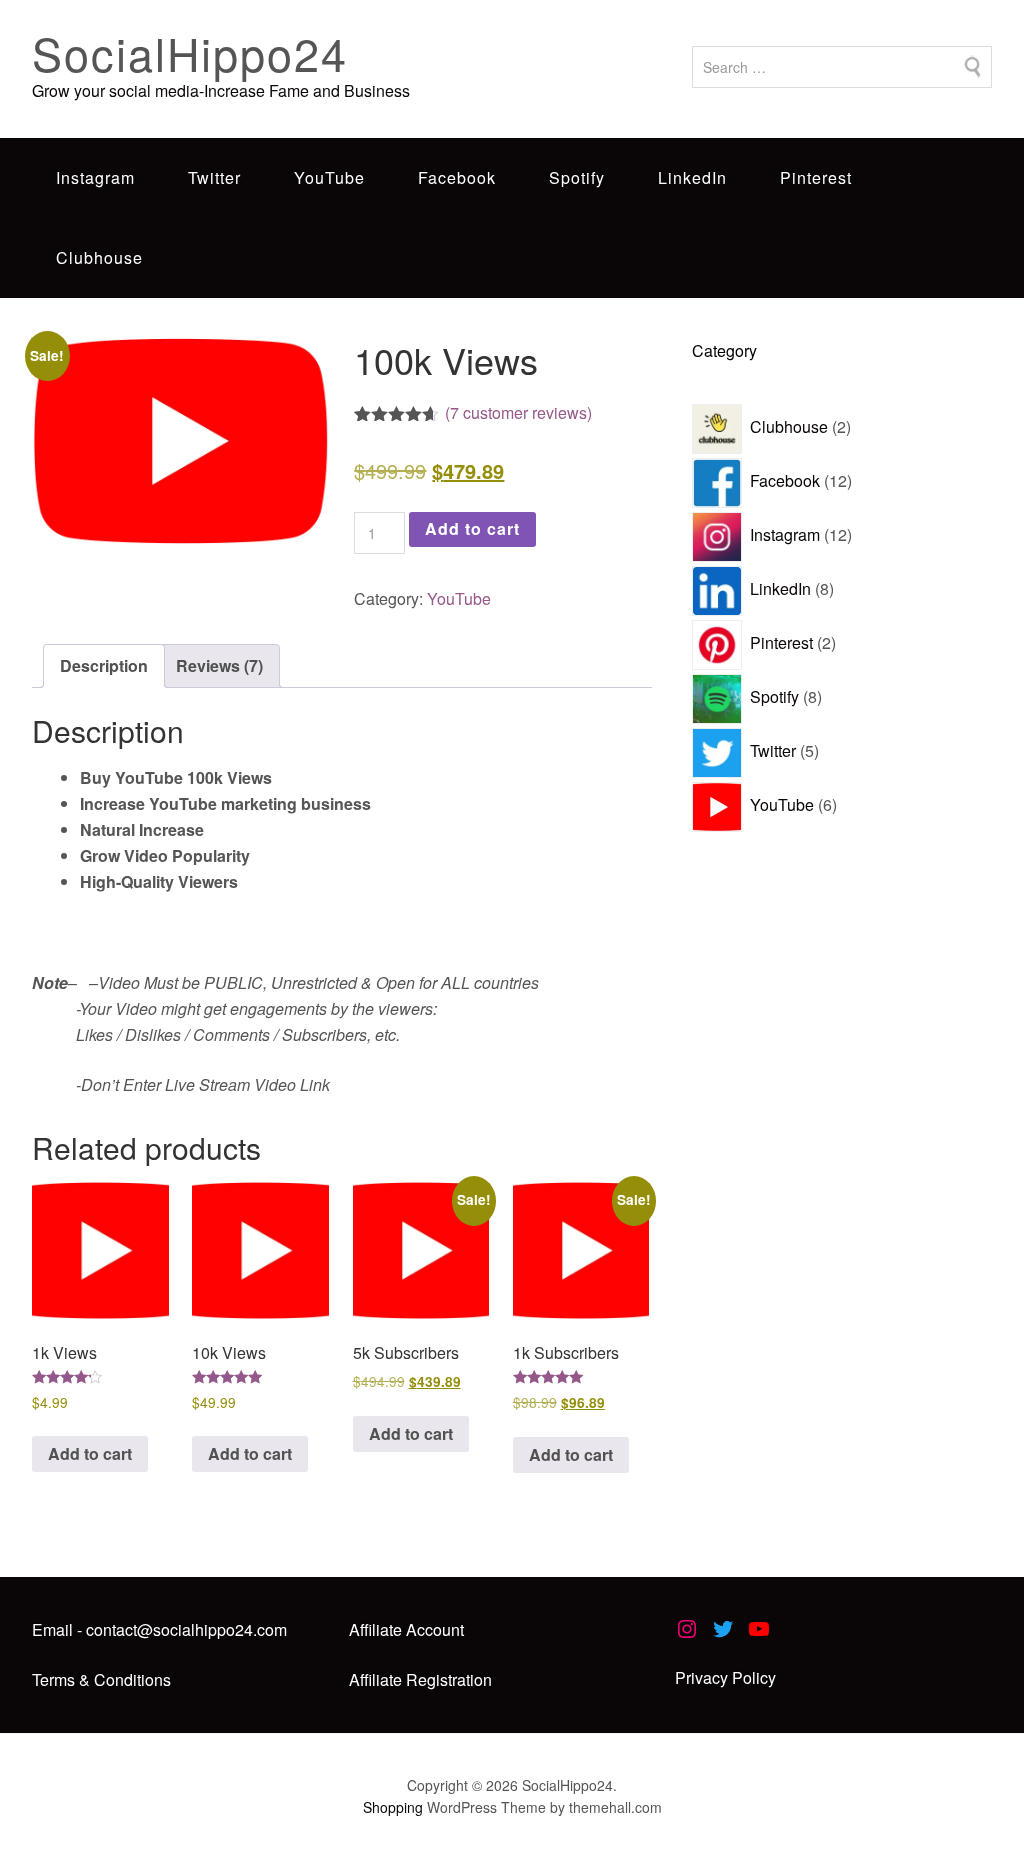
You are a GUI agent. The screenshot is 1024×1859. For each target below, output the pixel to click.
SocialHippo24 (190, 52)
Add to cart (472, 528)
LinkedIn (692, 177)
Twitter (214, 177)
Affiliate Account (406, 1629)
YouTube (329, 177)
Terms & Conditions (101, 1679)
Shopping (393, 1807)
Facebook (457, 177)
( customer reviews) (518, 412)
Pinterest (816, 177)
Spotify (577, 177)
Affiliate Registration (420, 1679)
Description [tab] (104, 665)
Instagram (95, 177)
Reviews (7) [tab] (219, 665)
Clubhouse (99, 257)
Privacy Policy (725, 1677)
